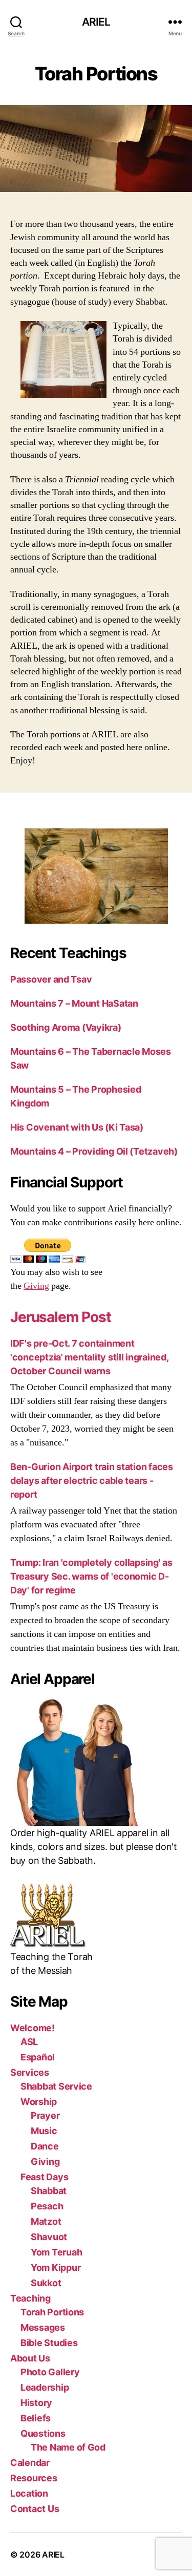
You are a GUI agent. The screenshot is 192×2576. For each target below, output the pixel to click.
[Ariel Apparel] (96, 1762)
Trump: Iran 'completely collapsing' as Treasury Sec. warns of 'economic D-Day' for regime (91, 1576)
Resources (34, 2478)
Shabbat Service (56, 2086)
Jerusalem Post (61, 1317)
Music (44, 2131)
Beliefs (36, 2418)
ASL (29, 2042)
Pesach (47, 2206)
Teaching (30, 2298)
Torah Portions (52, 2312)
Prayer (45, 2115)
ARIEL (96, 22)
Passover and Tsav (51, 979)
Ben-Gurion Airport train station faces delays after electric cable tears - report (92, 1481)
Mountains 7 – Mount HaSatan (74, 1003)
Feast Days (44, 2177)
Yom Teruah (56, 2252)
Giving (36, 1286)
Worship (39, 2102)
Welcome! (33, 2028)
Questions (43, 2433)
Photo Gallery (50, 2372)
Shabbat (49, 2191)
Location (29, 2493)
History (36, 2403)
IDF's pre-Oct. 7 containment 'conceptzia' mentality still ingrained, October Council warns (89, 1357)
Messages (43, 2327)
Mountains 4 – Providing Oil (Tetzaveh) (94, 1151)
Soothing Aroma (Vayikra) (66, 1027)
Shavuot (49, 2237)
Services (30, 2072)
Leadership (45, 2387)
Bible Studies (49, 2343)
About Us (30, 2358)
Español (38, 2057)
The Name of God (68, 2447)
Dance (45, 2146)
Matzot (46, 2221)
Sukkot (46, 2283)
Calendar (30, 2463)
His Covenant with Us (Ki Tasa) (77, 1127)
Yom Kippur (56, 2268)
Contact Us (35, 2509)
